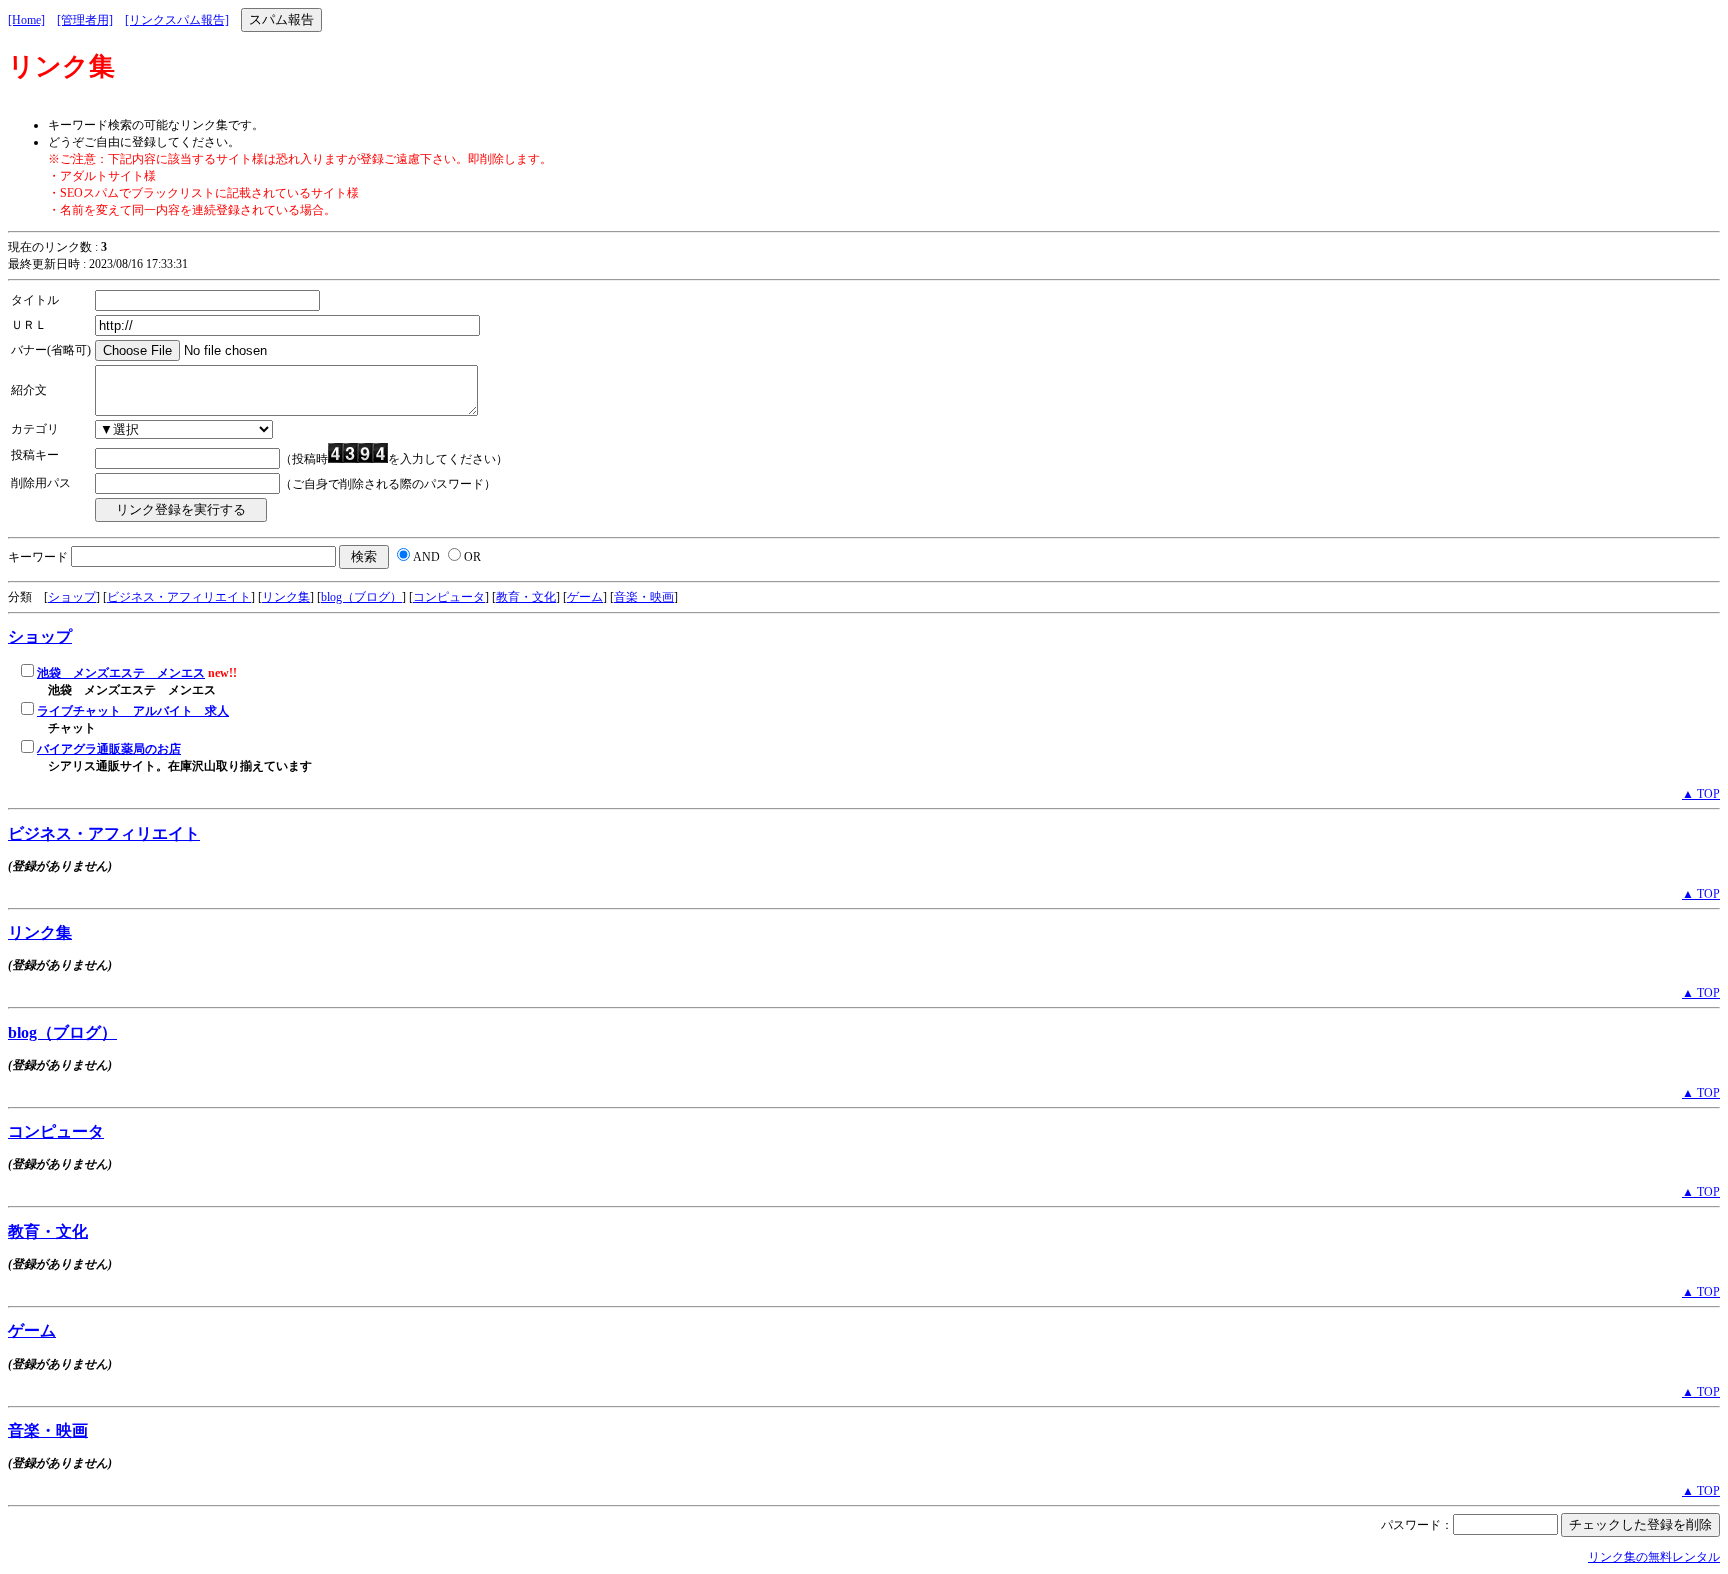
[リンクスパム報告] (177, 20)
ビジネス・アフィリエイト (179, 597)
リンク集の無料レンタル (1654, 1557)
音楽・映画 (644, 597)
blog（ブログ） (361, 597)
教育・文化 (526, 597)
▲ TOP (1701, 794)
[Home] (26, 20)
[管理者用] (85, 20)
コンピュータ (449, 597)
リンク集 (286, 597)
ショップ (72, 597)
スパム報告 (281, 19)
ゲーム (585, 597)
